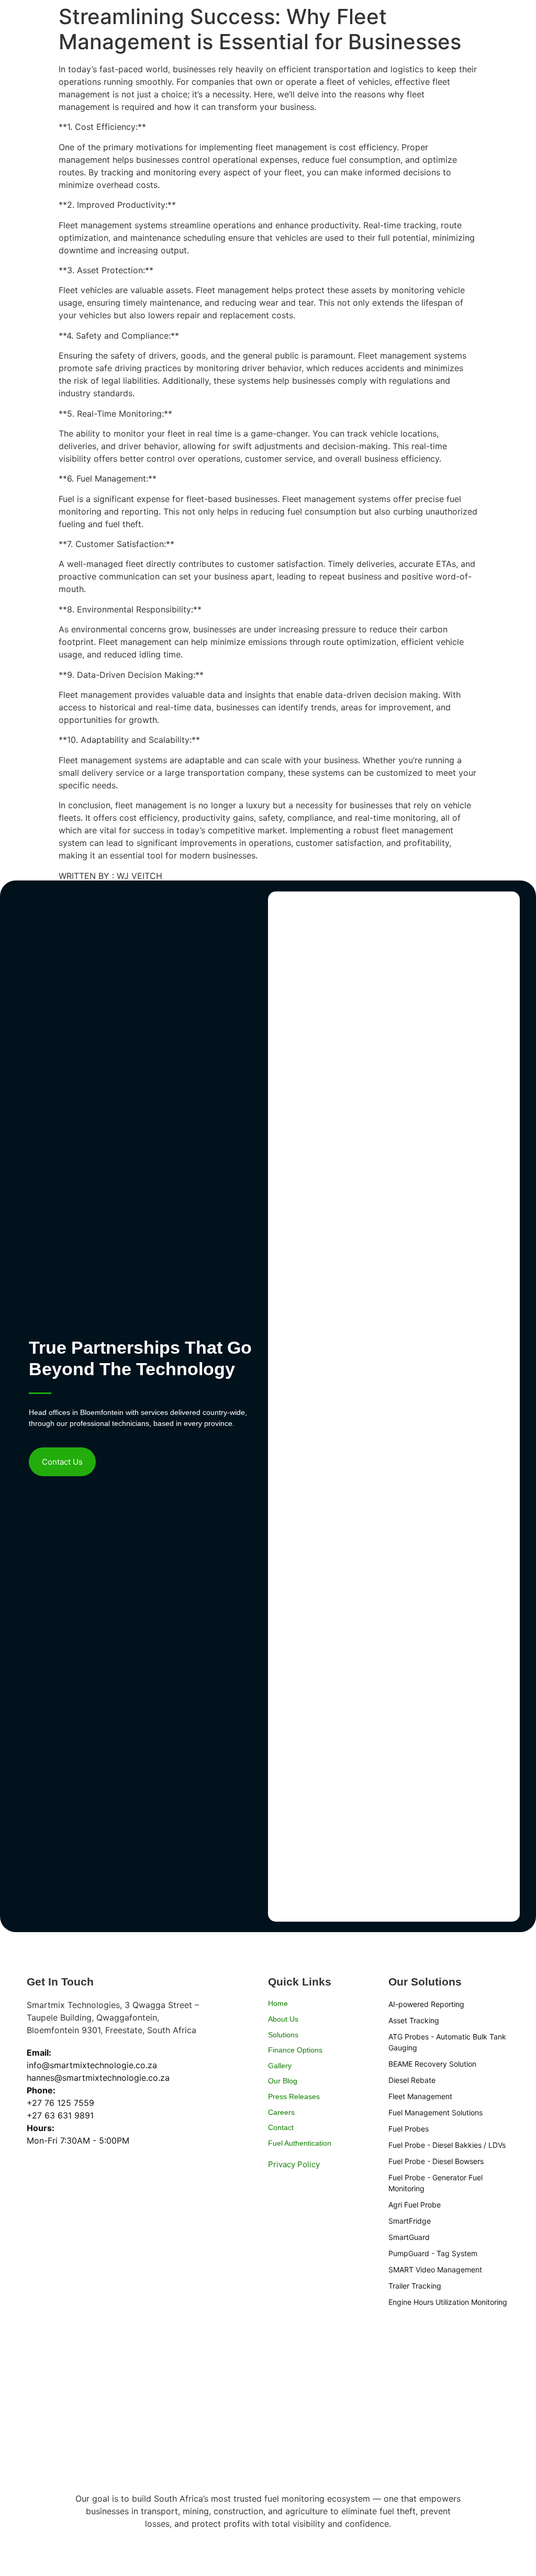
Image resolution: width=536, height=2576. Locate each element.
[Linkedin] (273, 2180)
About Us (283, 2019)
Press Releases (294, 2097)
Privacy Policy (294, 2164)
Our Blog (283, 2081)
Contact (281, 2127)
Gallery (280, 2066)
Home (278, 2003)
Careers (281, 2112)
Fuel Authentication (300, 2143)
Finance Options (295, 2050)
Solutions (283, 2035)
